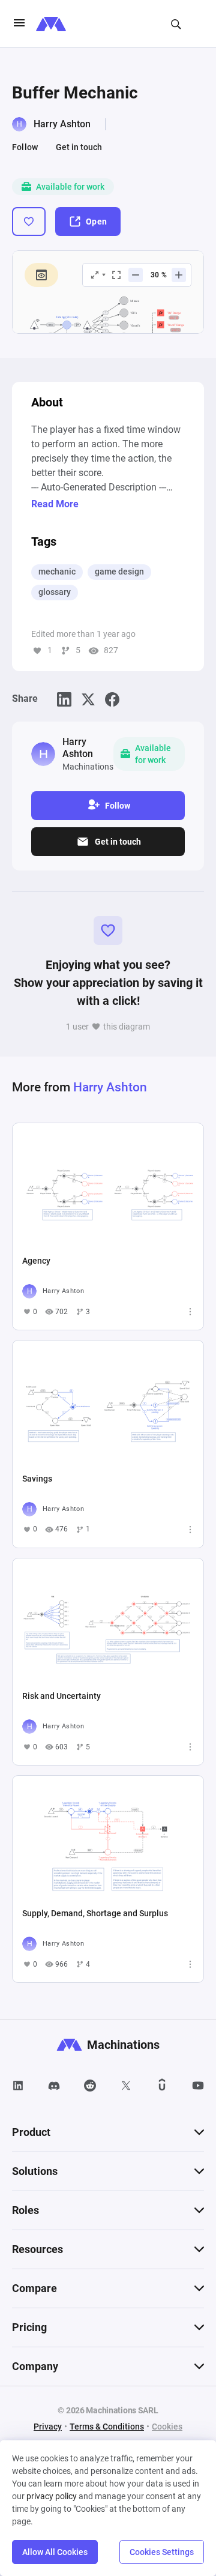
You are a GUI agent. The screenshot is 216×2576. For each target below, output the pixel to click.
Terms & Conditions (107, 2427)
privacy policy (52, 2496)
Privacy (48, 2427)
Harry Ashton (62, 124)
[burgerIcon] (19, 24)
